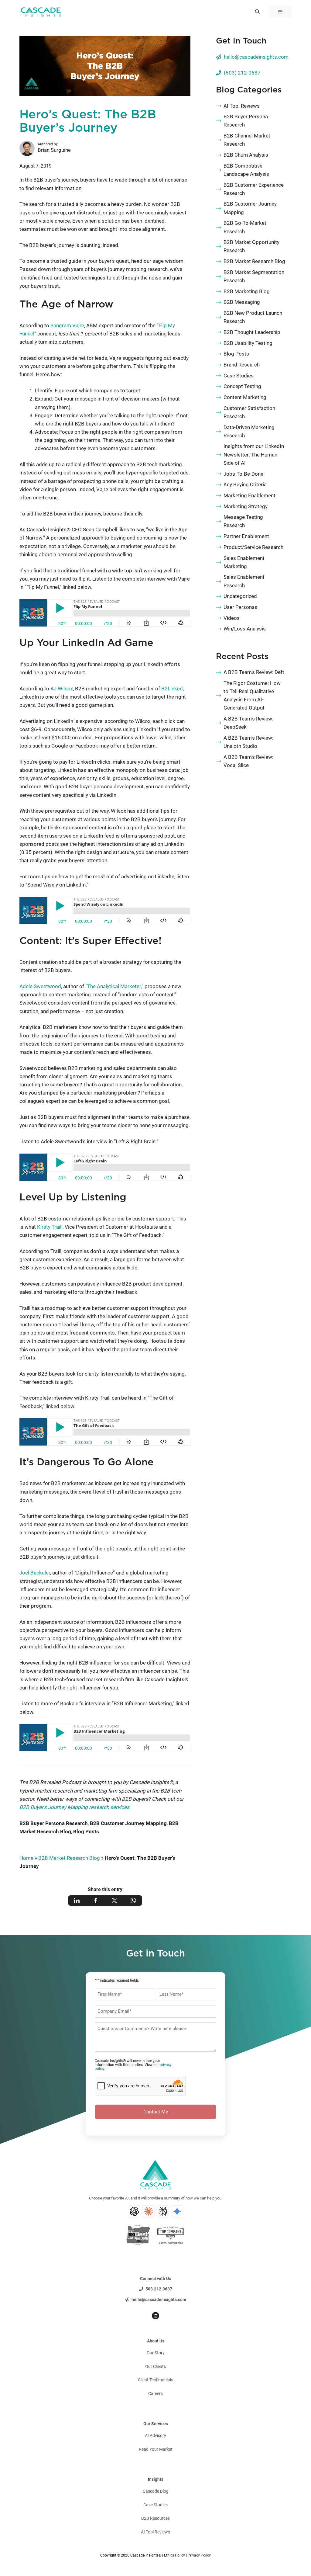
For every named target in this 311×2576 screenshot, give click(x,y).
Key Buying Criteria (245, 484)
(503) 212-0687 (242, 73)
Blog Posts (86, 1831)
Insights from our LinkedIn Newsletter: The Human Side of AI (254, 454)
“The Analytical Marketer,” (114, 986)
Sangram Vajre (67, 325)
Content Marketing (245, 397)
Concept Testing (242, 386)
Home (26, 1858)
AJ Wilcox (62, 689)
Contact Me (156, 2112)
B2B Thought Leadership (252, 332)
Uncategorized (240, 596)
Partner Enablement (246, 536)
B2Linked (172, 689)
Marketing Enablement (249, 495)
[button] (257, 12)
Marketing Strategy (246, 506)
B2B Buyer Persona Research (54, 1823)
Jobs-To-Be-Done (243, 474)
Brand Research (242, 365)
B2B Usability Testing (248, 343)
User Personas (240, 607)
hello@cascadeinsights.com (256, 57)
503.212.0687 (159, 2289)
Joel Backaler (35, 1573)
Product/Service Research (253, 547)
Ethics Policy (174, 2555)
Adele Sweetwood (40, 986)
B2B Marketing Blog (247, 291)
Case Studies (239, 376)
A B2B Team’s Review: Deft (254, 672)
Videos (232, 618)
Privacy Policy (199, 2555)
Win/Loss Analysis (245, 629)
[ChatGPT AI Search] (134, 2211)
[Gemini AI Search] (177, 2211)
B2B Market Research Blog (69, 1858)
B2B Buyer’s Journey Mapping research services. (75, 1807)
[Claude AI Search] (149, 2211)
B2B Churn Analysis (246, 155)
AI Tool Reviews (242, 106)
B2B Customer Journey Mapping (128, 1823)
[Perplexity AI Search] (163, 2211)
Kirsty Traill (50, 1227)
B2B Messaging (242, 302)
